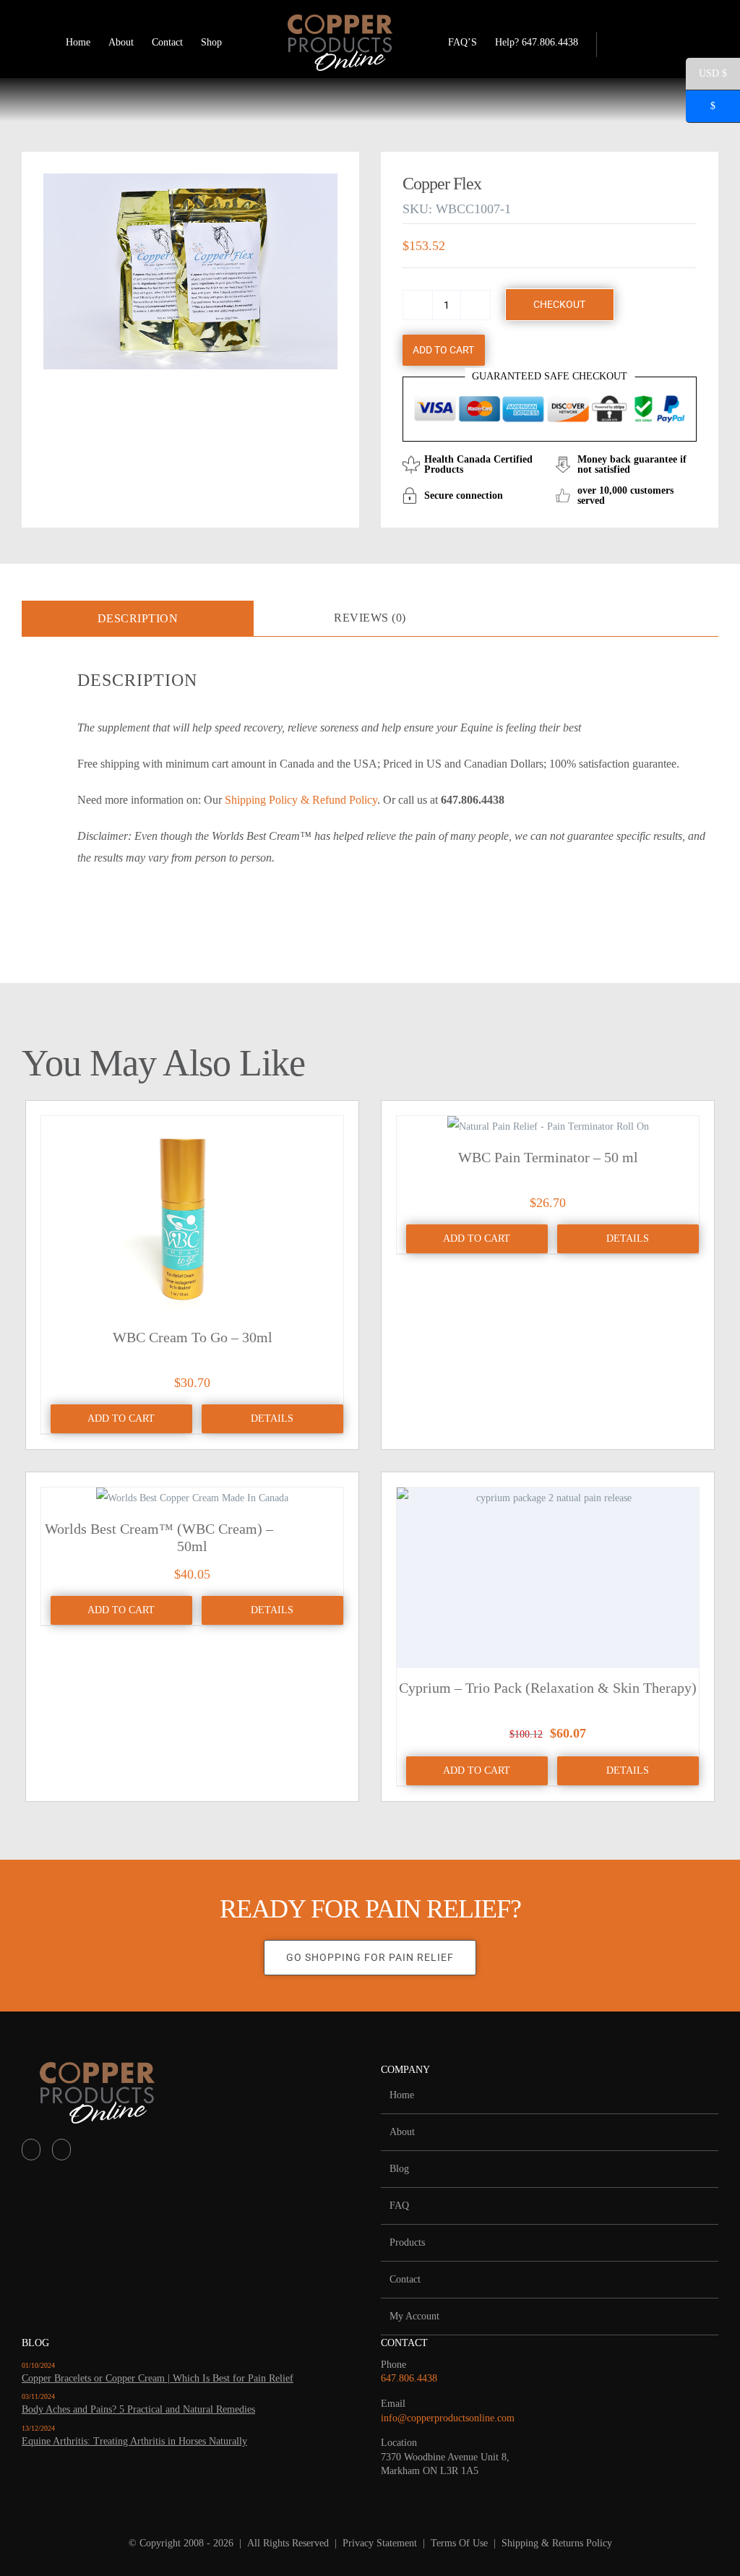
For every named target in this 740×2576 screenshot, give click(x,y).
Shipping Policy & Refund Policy (301, 800)
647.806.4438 (409, 2378)
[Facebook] (31, 2150)
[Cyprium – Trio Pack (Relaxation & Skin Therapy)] (548, 1578)
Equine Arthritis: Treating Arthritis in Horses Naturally (134, 2441)
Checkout (559, 304)
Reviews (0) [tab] (370, 618)
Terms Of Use (459, 2543)
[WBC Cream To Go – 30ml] (192, 1217)
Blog (399, 2169)
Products (407, 2242)
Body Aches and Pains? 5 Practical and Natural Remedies (138, 2409)
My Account (414, 2316)
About (402, 2132)
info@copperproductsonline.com (448, 2418)
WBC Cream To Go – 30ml (193, 1337)
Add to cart (443, 350)
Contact (405, 2279)
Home (402, 2095)
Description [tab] (138, 618)
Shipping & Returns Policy (557, 2543)
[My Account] (621, 43)
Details (272, 1418)
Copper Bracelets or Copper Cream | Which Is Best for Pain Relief (158, 2378)
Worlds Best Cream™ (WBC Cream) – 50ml (159, 1537)
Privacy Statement (380, 2543)
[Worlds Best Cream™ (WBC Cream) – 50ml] (192, 1498)
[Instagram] (61, 2150)
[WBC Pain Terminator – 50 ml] (548, 1127)
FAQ (399, 2206)
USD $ (706, 76)
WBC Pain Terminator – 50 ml (548, 1157)
